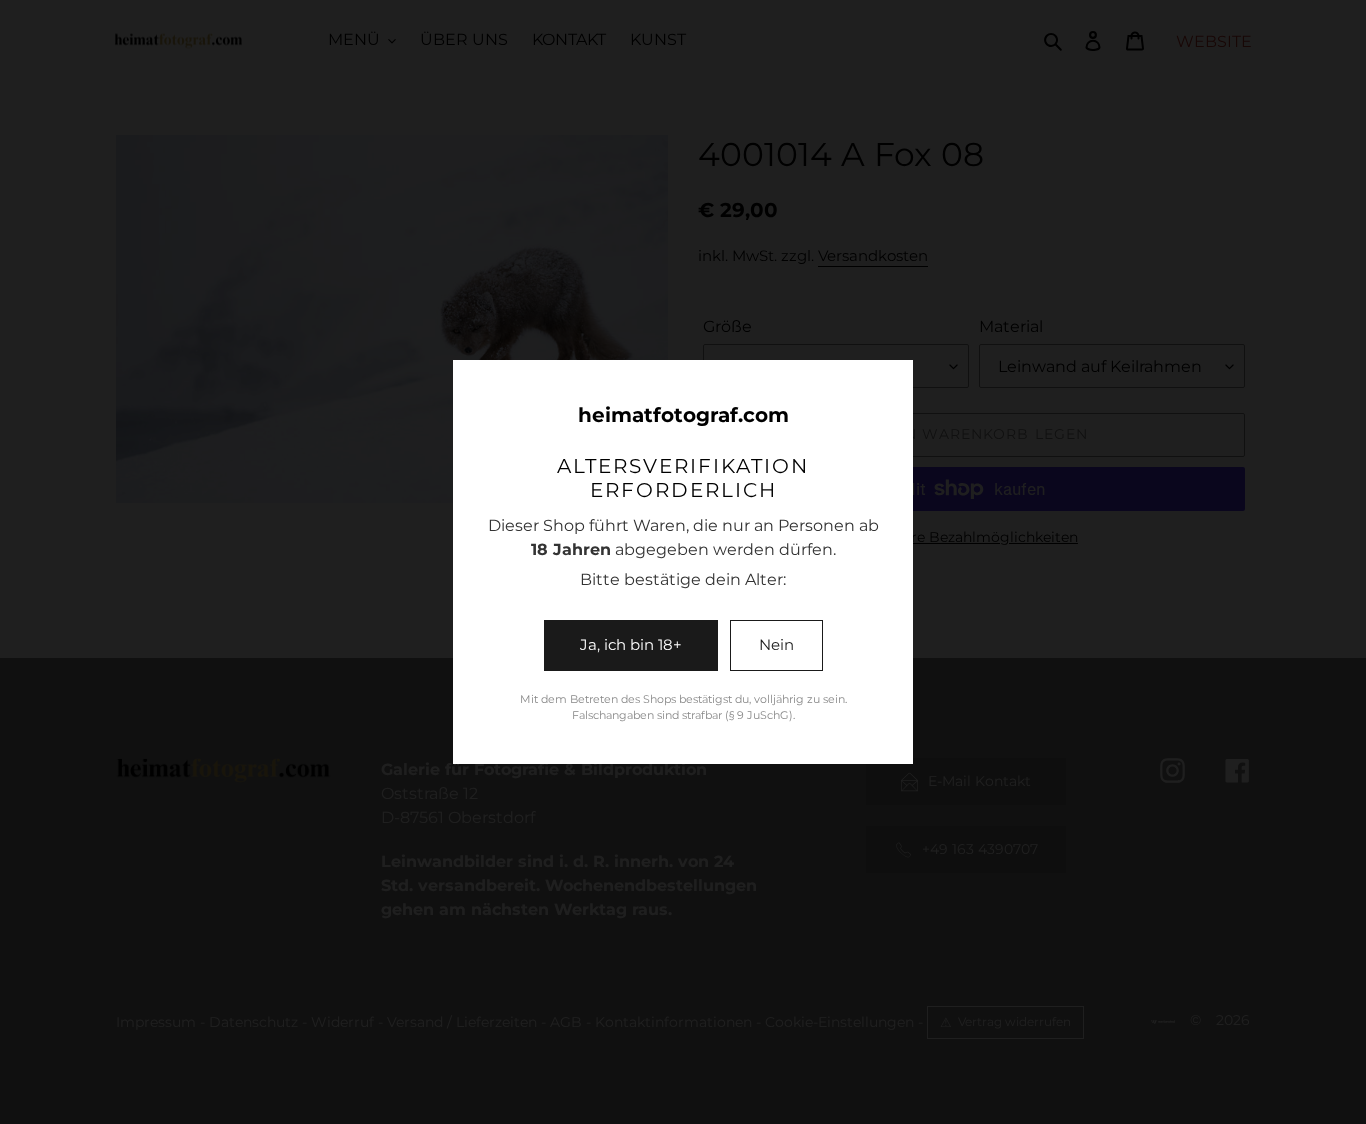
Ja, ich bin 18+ (631, 644)
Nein (776, 644)
